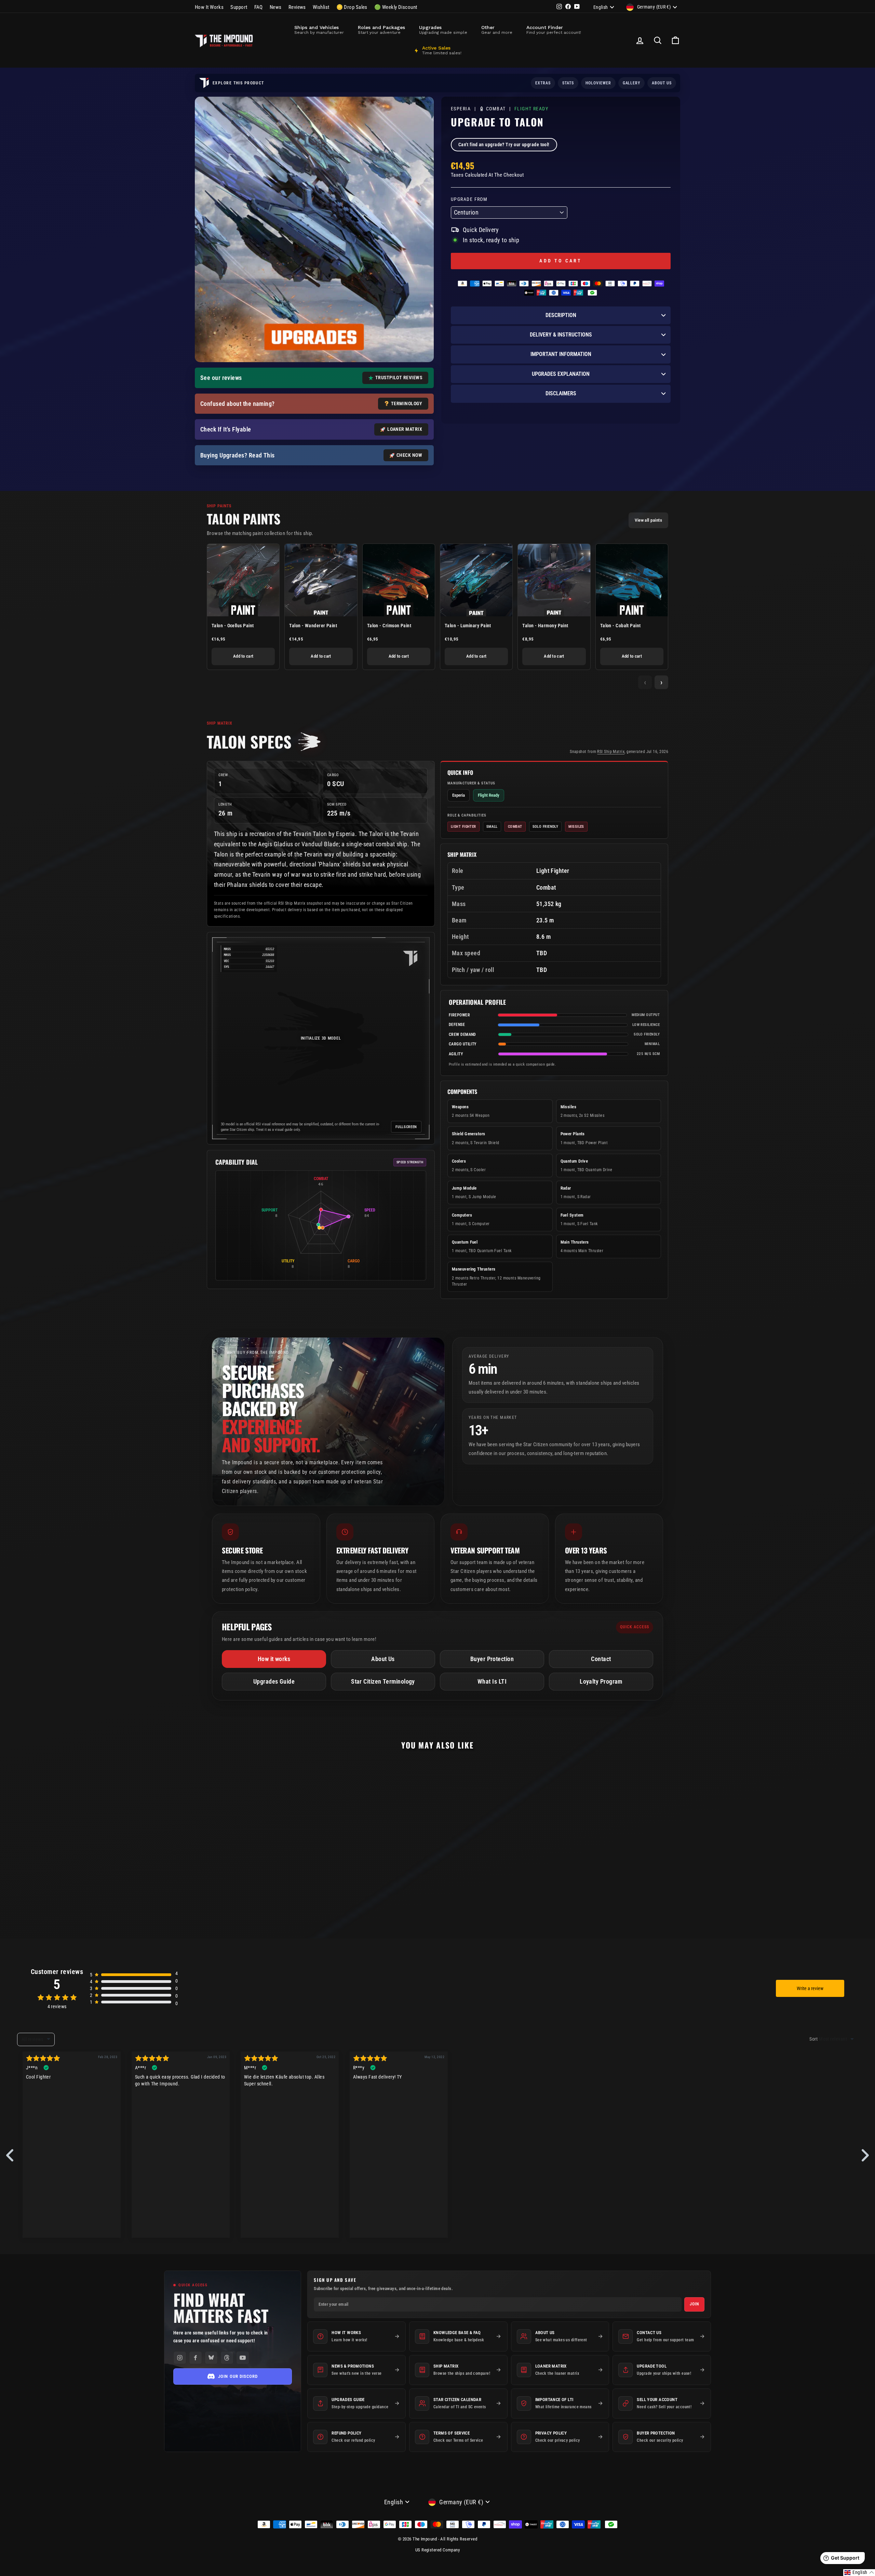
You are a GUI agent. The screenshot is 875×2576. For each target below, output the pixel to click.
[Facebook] (196, 2358)
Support (239, 7)
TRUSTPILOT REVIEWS (399, 378)
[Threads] (227, 2358)
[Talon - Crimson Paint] (399, 580)
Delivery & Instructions (561, 335)
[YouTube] (243, 2358)
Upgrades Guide (274, 1681)
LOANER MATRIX (405, 429)
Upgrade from (469, 199)
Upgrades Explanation (561, 374)
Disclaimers (561, 393)
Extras (543, 83)
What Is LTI (492, 1681)
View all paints (648, 520)
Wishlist (321, 7)
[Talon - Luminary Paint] (476, 580)
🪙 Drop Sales (352, 7)
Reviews (297, 7)
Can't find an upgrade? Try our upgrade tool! (504, 145)
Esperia (462, 109)
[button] (859, 2573)
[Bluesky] (211, 2358)
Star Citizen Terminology (383, 1681)
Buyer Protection (492, 1659)
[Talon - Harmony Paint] (554, 580)
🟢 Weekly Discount (396, 7)
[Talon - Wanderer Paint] (321, 580)
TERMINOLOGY (407, 403)
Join (694, 2304)
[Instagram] (180, 2358)
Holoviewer (598, 83)
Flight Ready (531, 109)
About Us (383, 1659)
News (276, 7)
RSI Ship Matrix (611, 752)
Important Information (561, 354)
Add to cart (243, 656)
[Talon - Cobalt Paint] (632, 580)
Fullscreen (406, 1127)
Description (561, 315)
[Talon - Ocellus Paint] (243, 580)
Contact (601, 1659)
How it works (274, 1659)
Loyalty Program (601, 1681)
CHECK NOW (409, 455)
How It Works (209, 7)
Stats (568, 83)
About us (662, 83)
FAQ (259, 7)
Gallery (632, 83)
